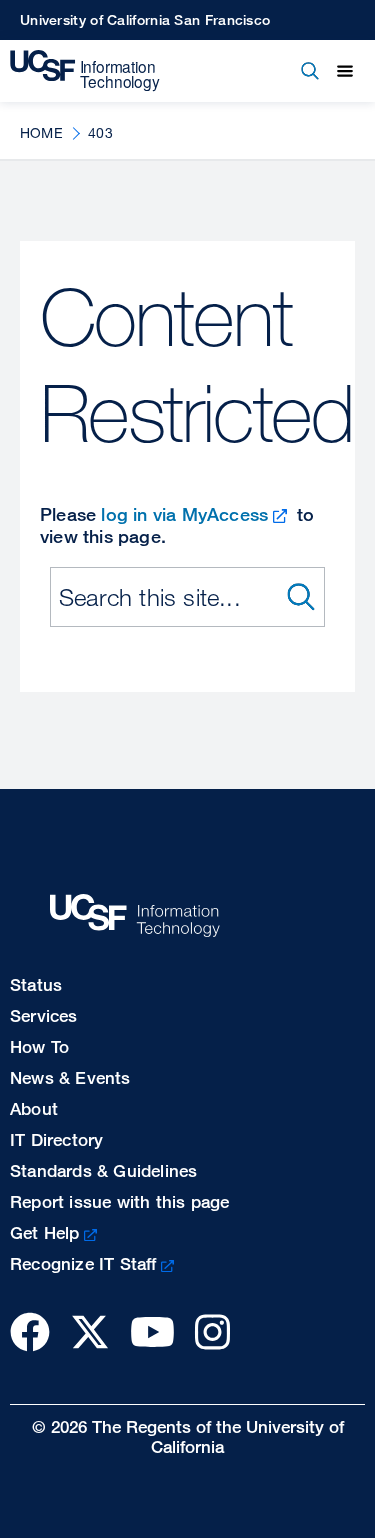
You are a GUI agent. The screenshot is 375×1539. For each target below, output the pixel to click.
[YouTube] (152, 1331)
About (34, 1108)
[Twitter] (90, 1331)
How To (39, 1046)
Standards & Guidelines (103, 1170)
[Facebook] (30, 1331)
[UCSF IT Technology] (85, 71)
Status (36, 984)
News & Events (70, 1077)
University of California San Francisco (145, 19)
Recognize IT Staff (83, 1263)
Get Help (45, 1232)
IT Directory (56, 1139)
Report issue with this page (119, 1201)
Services (44, 1015)
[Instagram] (212, 1331)
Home (41, 132)
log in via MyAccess (184, 514)
